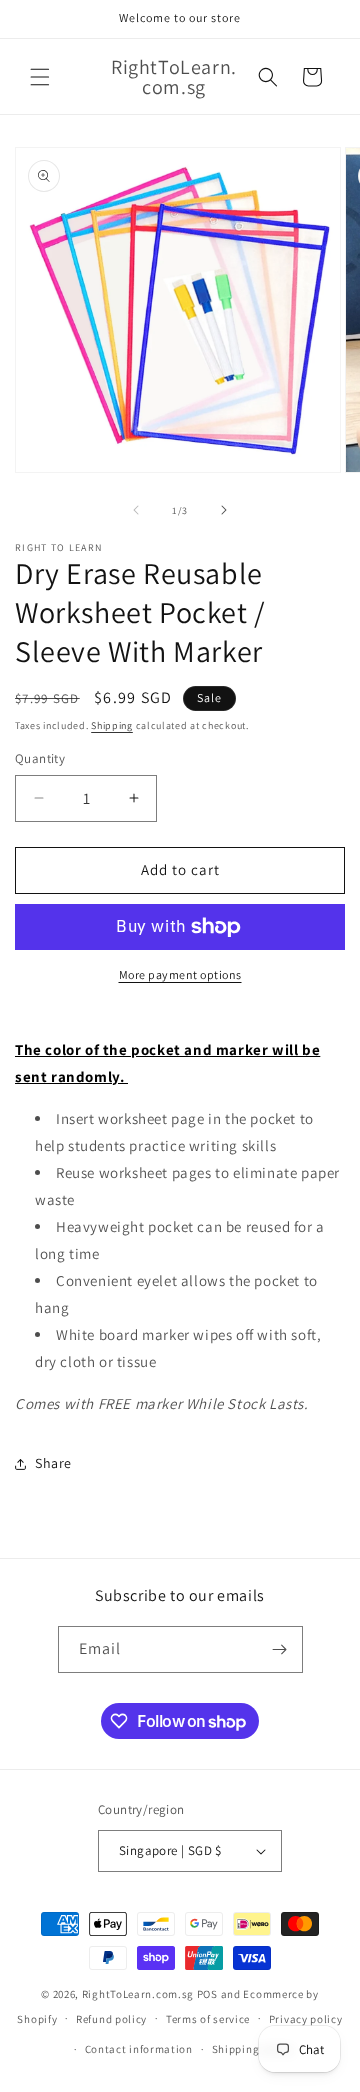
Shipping (112, 725)
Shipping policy (253, 2049)
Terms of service (208, 2019)
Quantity (40, 758)
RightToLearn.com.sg (138, 1994)
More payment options (180, 974)
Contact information (139, 2049)
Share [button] (53, 1463)
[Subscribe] (280, 1649)
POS (207, 1994)
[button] (40, 77)
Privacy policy (306, 2019)
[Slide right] (224, 510)
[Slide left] (136, 510)
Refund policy (111, 2019)
